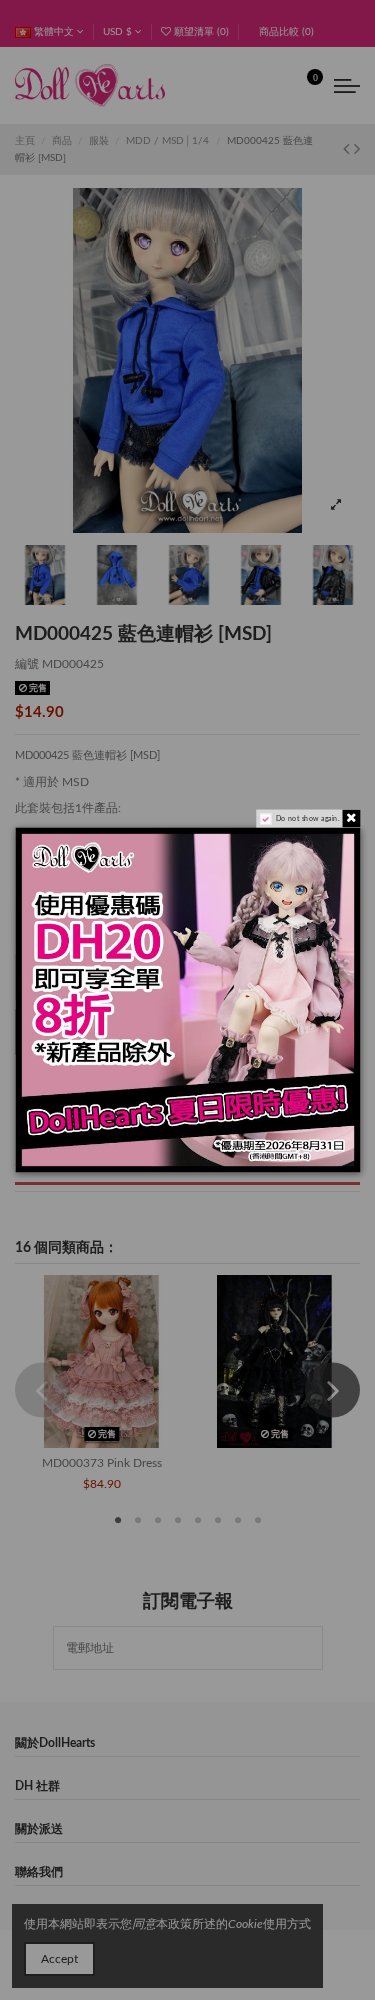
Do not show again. (306, 818)
